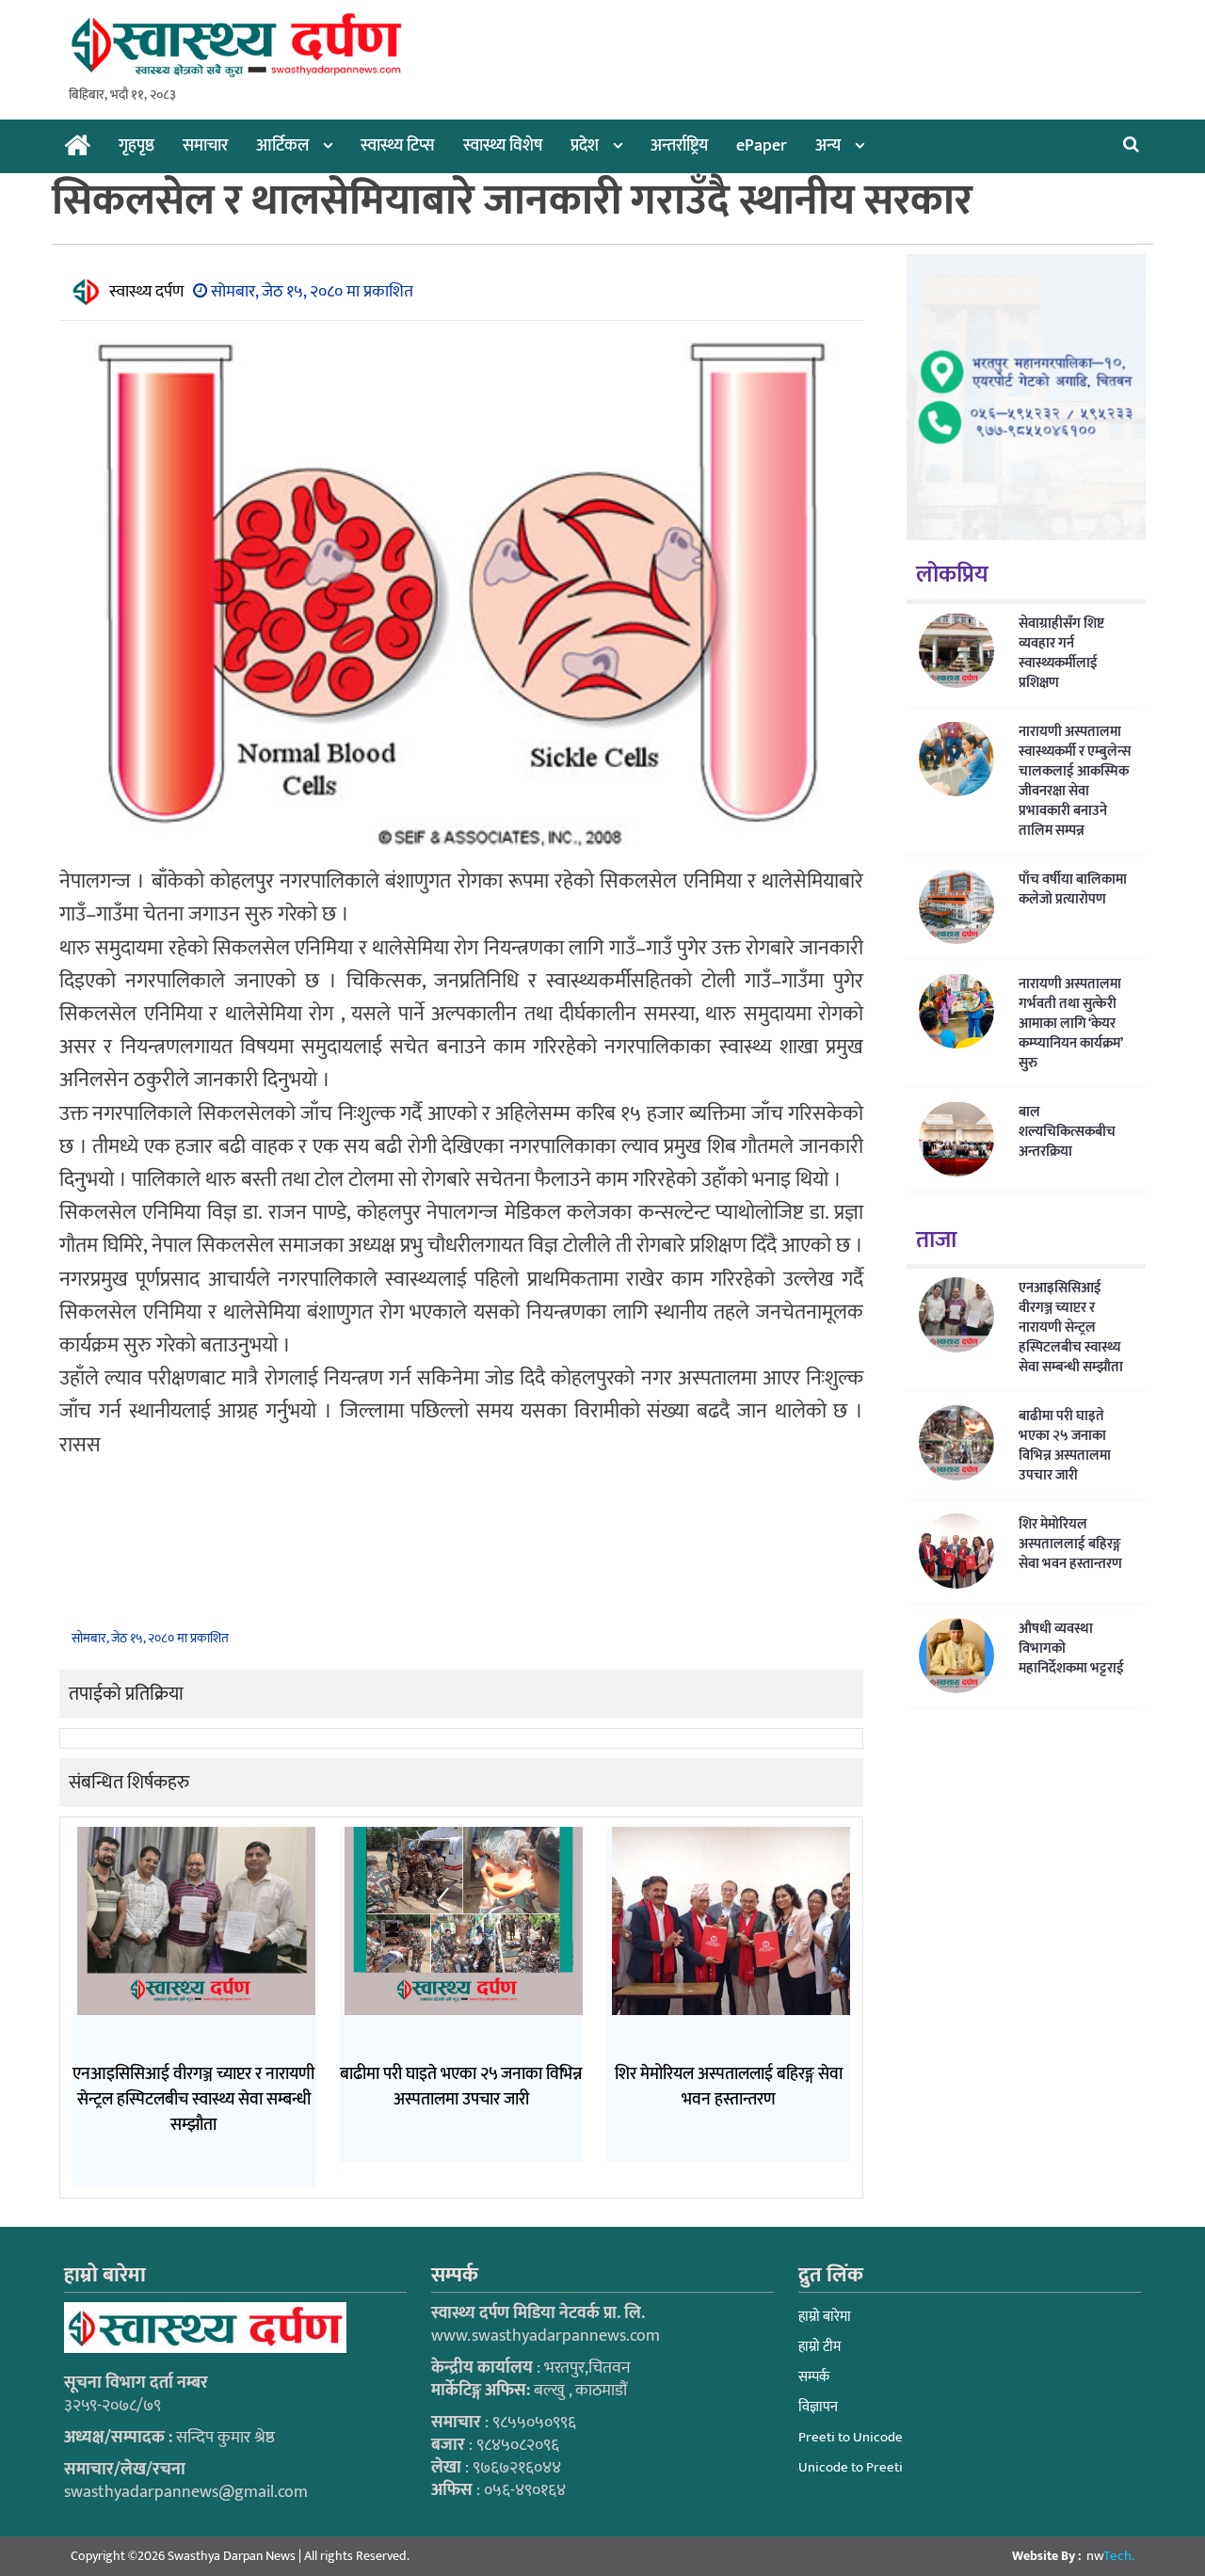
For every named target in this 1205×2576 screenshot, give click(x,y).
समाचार (205, 146)
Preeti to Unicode (851, 2437)
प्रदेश (585, 146)
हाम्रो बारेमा (825, 2317)
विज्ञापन (818, 2407)
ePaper (762, 146)
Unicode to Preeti (851, 2467)
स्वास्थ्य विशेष (503, 146)
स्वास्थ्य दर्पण (146, 292)
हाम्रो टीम (819, 2347)
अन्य (828, 146)
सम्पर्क (814, 2377)
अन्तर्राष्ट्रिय (679, 146)
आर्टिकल (282, 146)
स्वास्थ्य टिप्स (398, 146)
